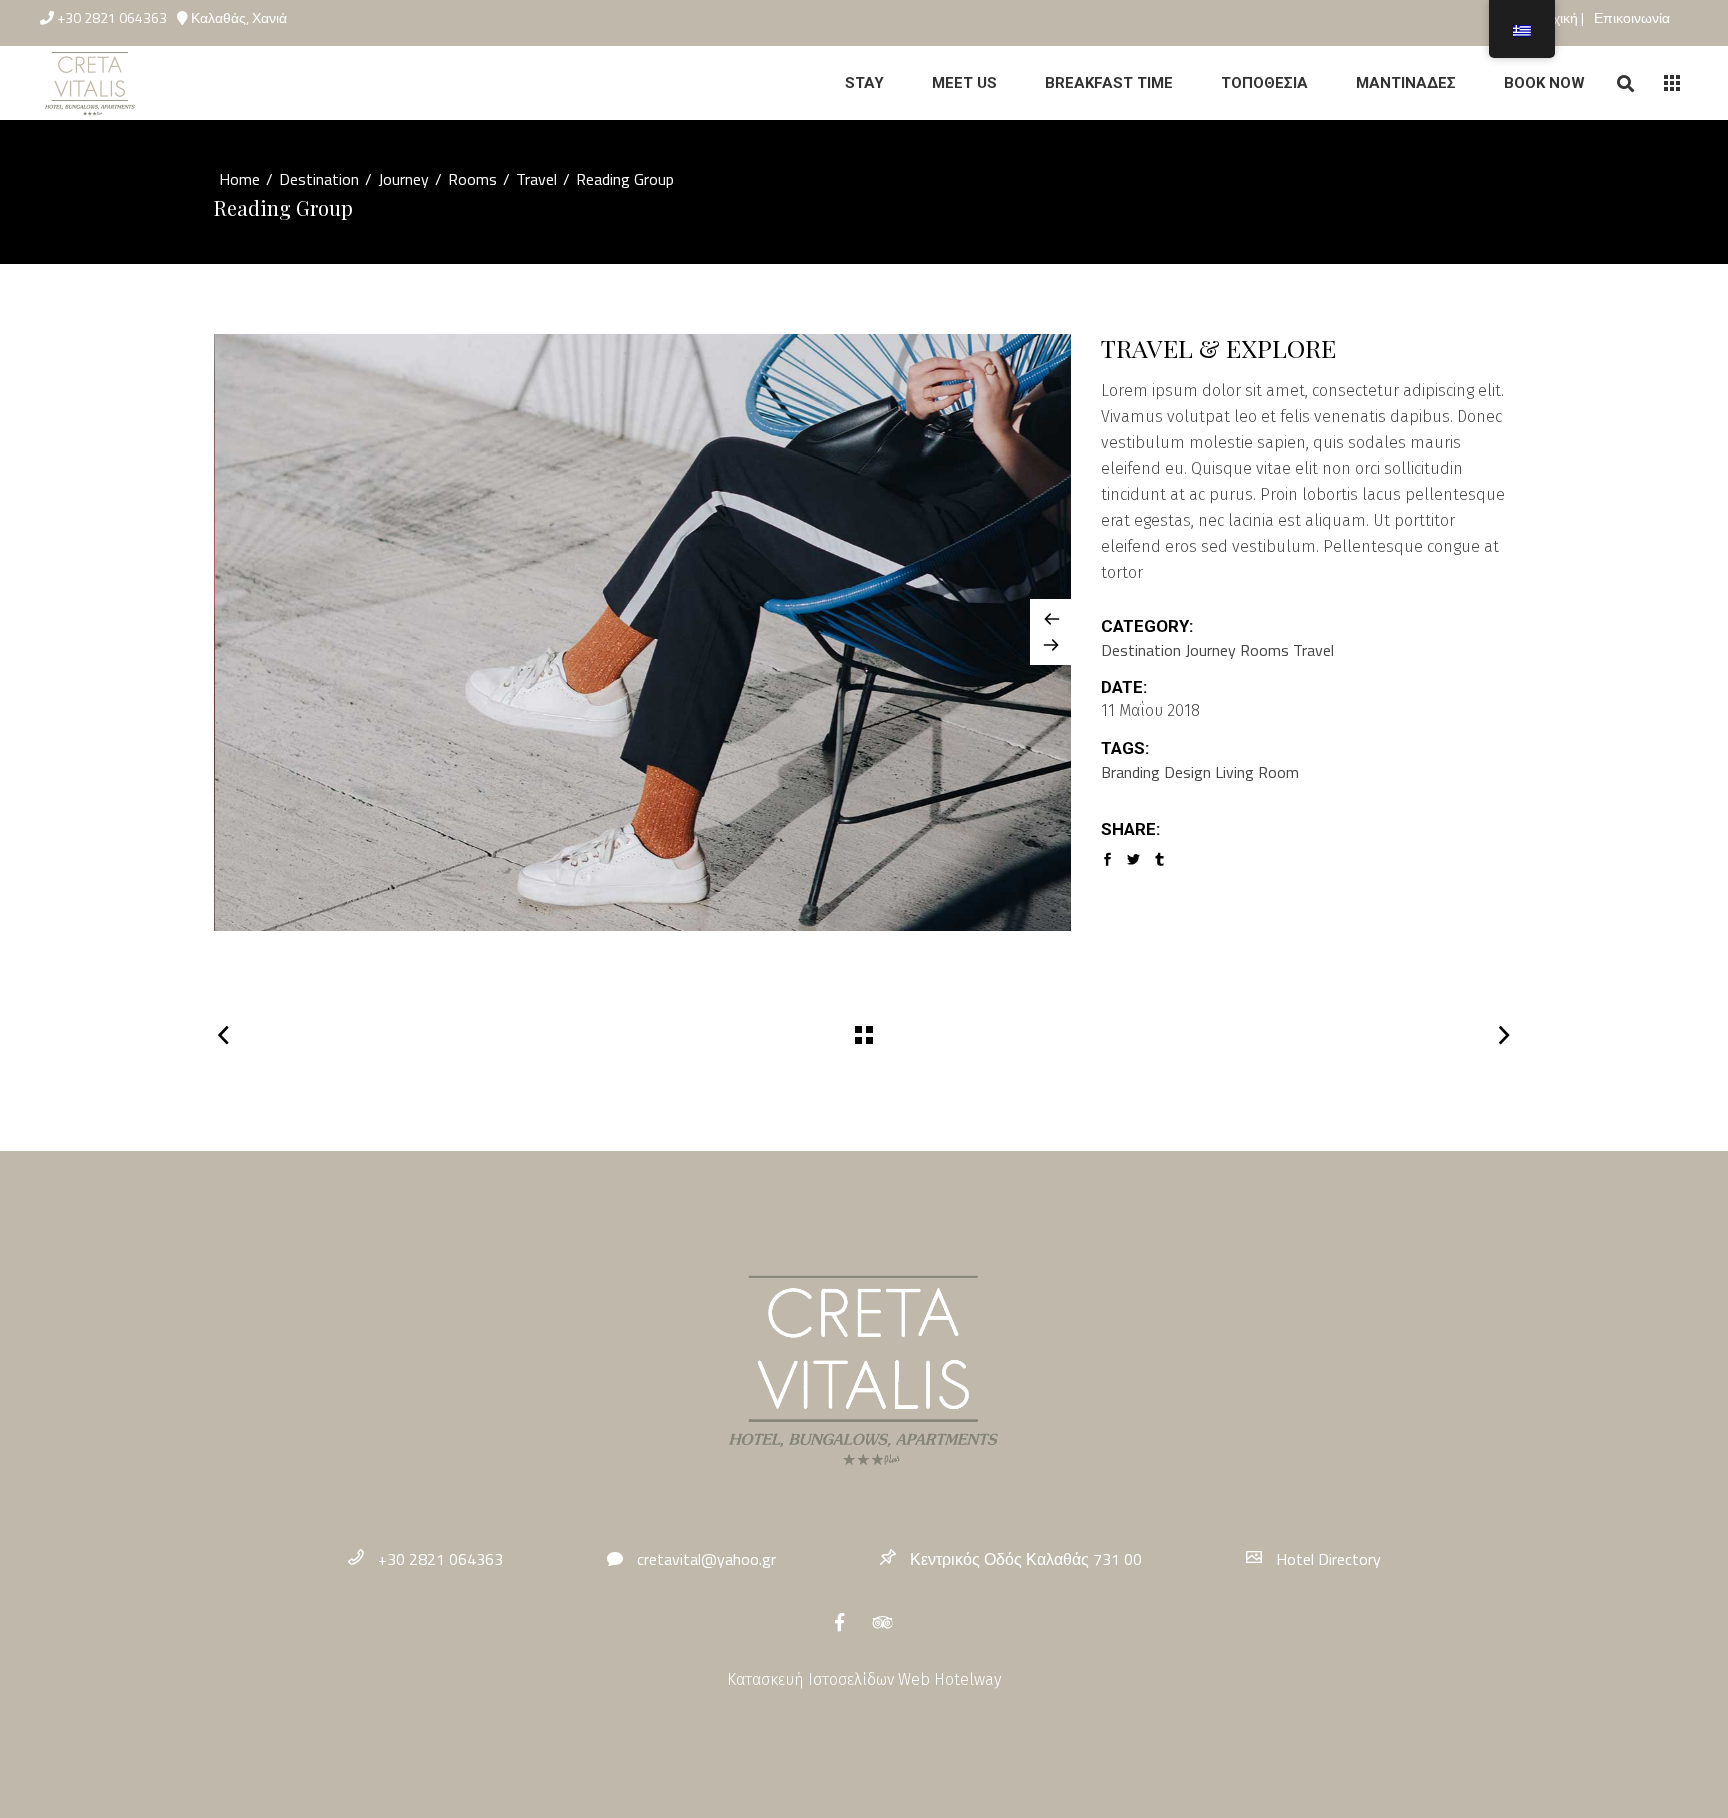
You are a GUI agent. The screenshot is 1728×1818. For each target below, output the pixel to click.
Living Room (1257, 772)
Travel (536, 179)
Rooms (472, 179)
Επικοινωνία (1632, 17)
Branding (1130, 772)
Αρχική (1558, 17)
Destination (319, 179)
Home (239, 179)
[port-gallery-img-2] (643, 632)
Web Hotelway (949, 1679)
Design (1187, 772)
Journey (403, 179)
